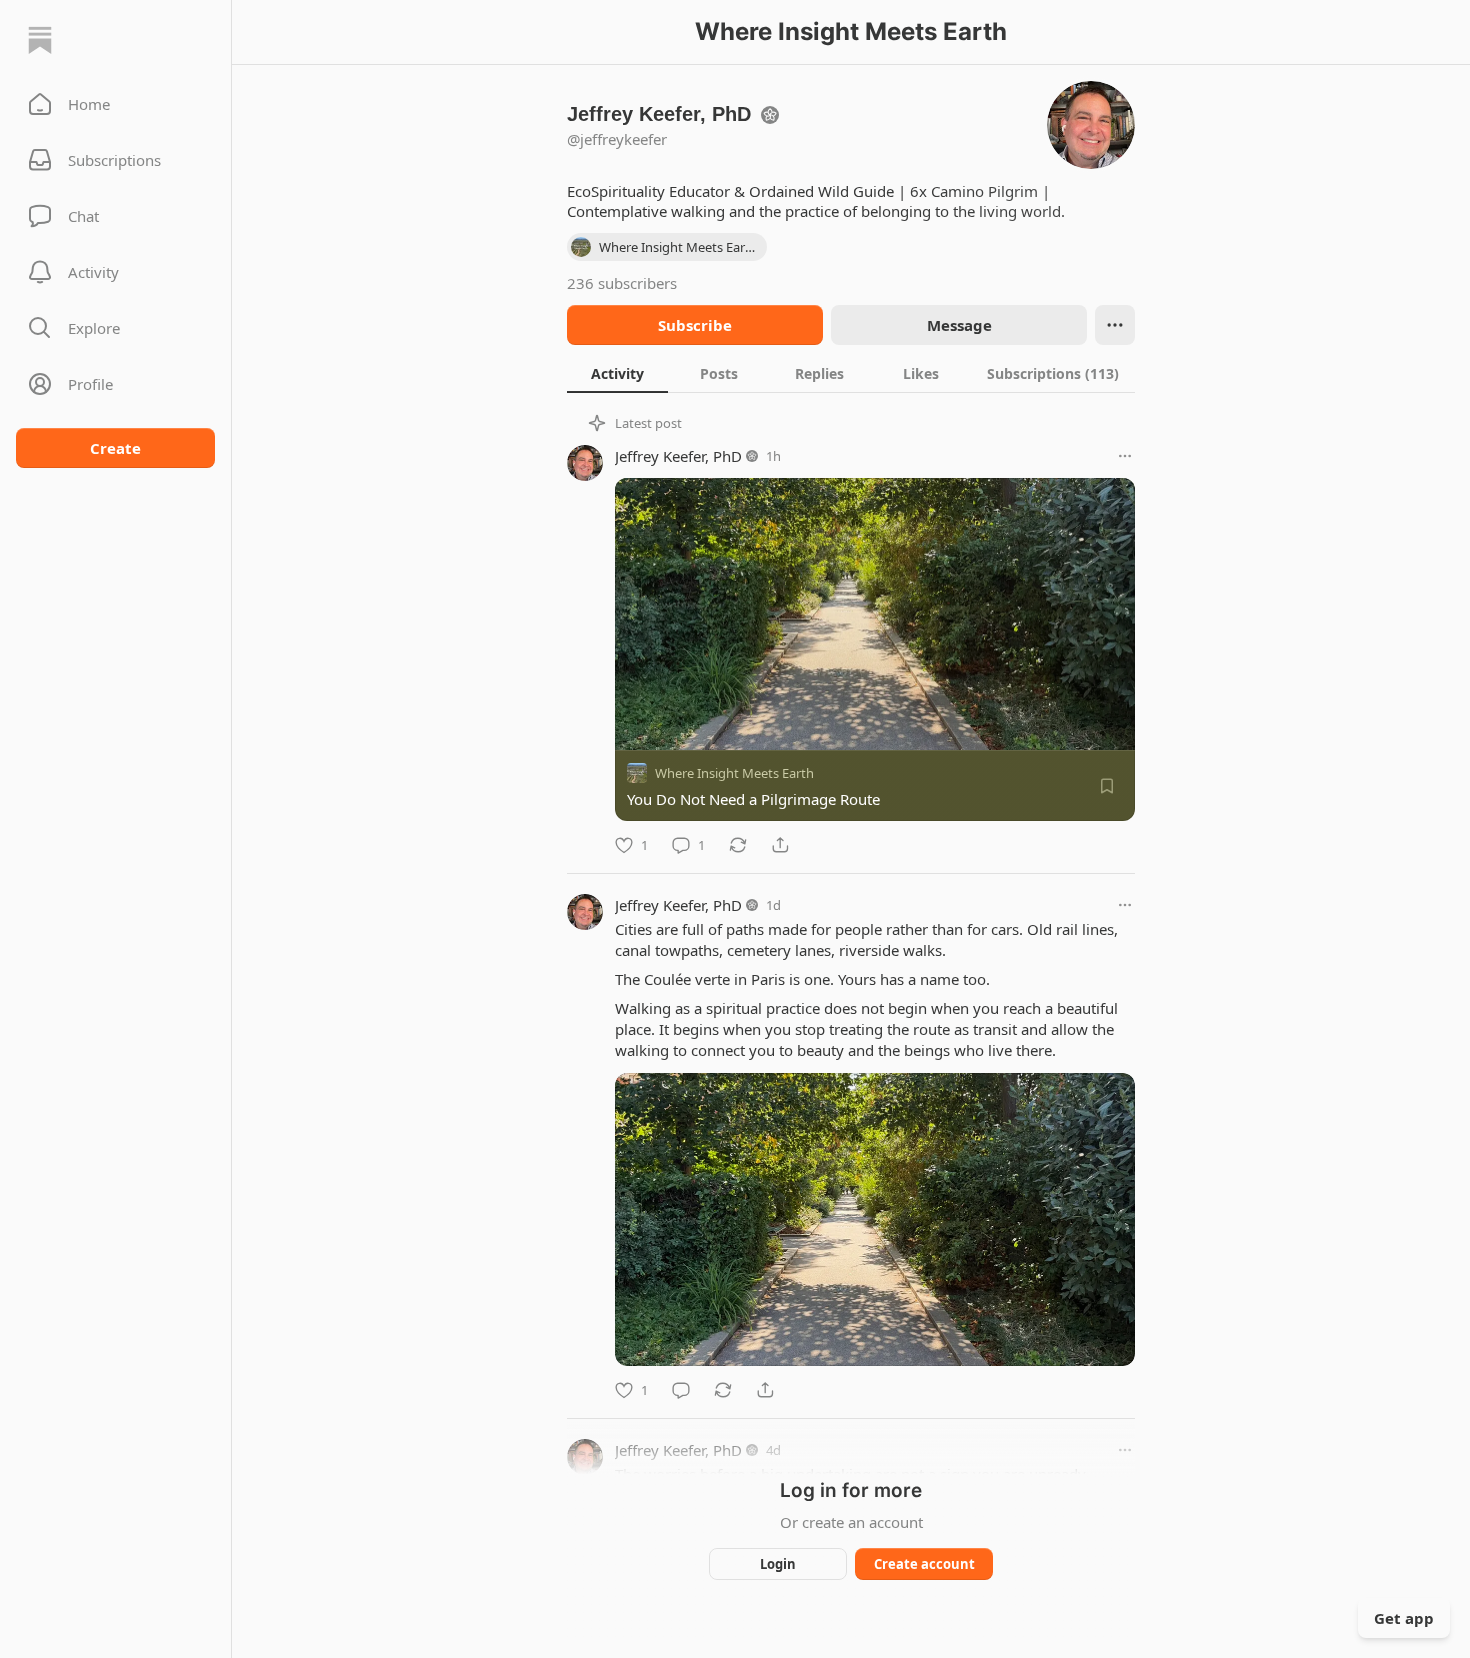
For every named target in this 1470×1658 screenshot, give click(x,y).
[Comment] (681, 1390)
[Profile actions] (1115, 325)
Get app (1404, 1618)
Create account (924, 1564)
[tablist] (851, 373)
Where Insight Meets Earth (734, 773)
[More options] (1125, 456)
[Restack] (738, 845)
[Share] (780, 845)
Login (778, 1564)
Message (959, 325)
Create (115, 448)
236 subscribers (622, 283)
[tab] (617, 373)
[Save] (1107, 786)
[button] (115, 104)
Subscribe (695, 325)
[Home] (40, 40)
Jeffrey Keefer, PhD (678, 456)
